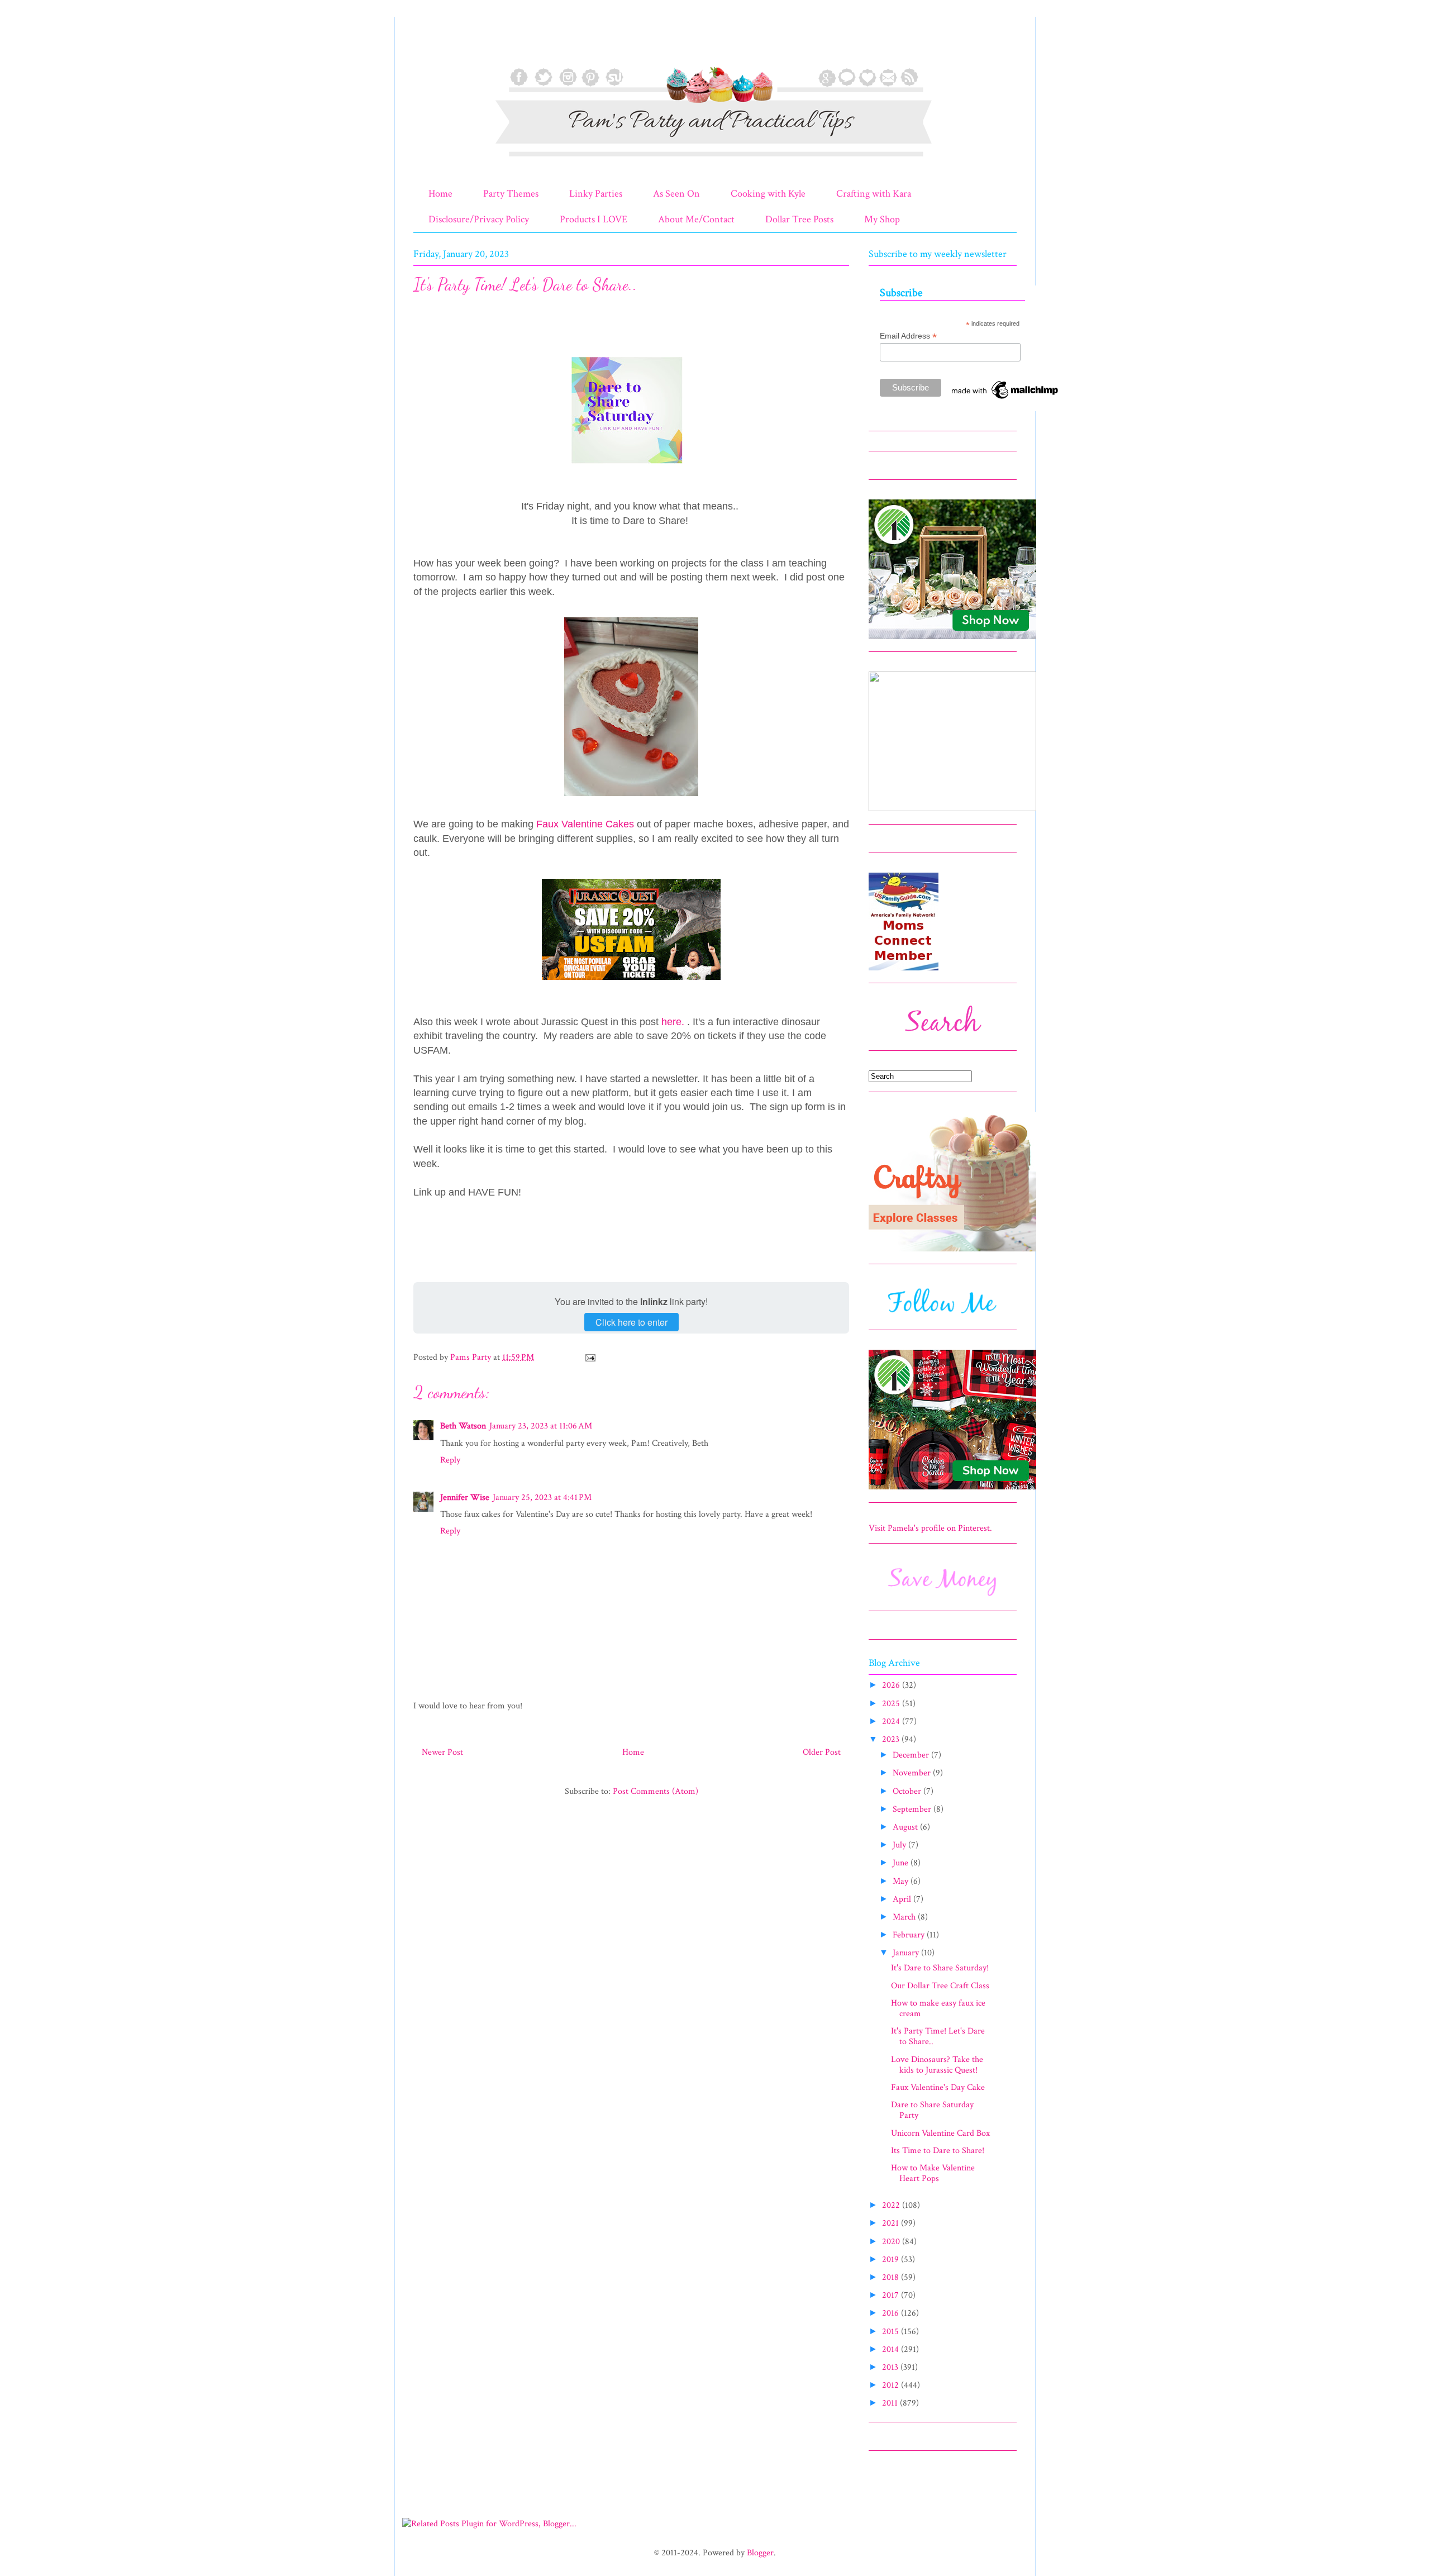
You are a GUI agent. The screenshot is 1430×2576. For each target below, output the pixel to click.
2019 (892, 2260)
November (913, 1773)
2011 (891, 2403)
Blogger (760, 2553)
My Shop (882, 219)
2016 (892, 2313)
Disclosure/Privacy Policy (479, 219)
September (913, 1809)
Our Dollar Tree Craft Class (940, 1986)
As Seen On (676, 194)
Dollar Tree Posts (799, 219)
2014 (892, 2349)
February (910, 1935)
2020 (892, 2242)
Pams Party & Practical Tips (437, 46)
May (902, 1881)
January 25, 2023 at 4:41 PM (542, 1497)
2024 (892, 1722)
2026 (892, 1685)
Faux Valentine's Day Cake (938, 2087)
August (906, 1827)
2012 (892, 2385)
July (900, 1845)
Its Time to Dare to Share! (938, 2151)
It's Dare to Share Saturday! (940, 1968)
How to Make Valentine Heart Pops (933, 2173)
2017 (892, 2295)
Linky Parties (596, 194)
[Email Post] (589, 1357)
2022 (892, 2205)
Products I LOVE (594, 219)
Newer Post (442, 1752)
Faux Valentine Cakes (585, 824)
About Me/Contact (696, 219)
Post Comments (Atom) (656, 1791)
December (912, 1755)
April (903, 1899)
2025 (892, 1704)
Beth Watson (463, 1426)
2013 (891, 2367)
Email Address (908, 336)
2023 (892, 1739)
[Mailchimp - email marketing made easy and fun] (1005, 399)
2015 (892, 2332)
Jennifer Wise (465, 1497)
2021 (892, 2223)
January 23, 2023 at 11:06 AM (541, 1426)
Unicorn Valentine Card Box (940, 2133)
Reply (450, 1460)
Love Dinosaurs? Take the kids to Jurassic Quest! (937, 2065)
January (907, 1953)
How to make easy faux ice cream (938, 2008)
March (905, 1917)
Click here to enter (631, 1322)
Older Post (822, 1752)
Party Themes (511, 194)
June (902, 1863)
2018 (892, 2277)
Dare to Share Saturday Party (932, 2110)
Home (440, 194)
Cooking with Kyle (768, 194)
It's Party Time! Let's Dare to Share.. (938, 2036)
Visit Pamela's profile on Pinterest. (930, 1528)
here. (674, 1022)
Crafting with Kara (874, 194)
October (908, 1791)
